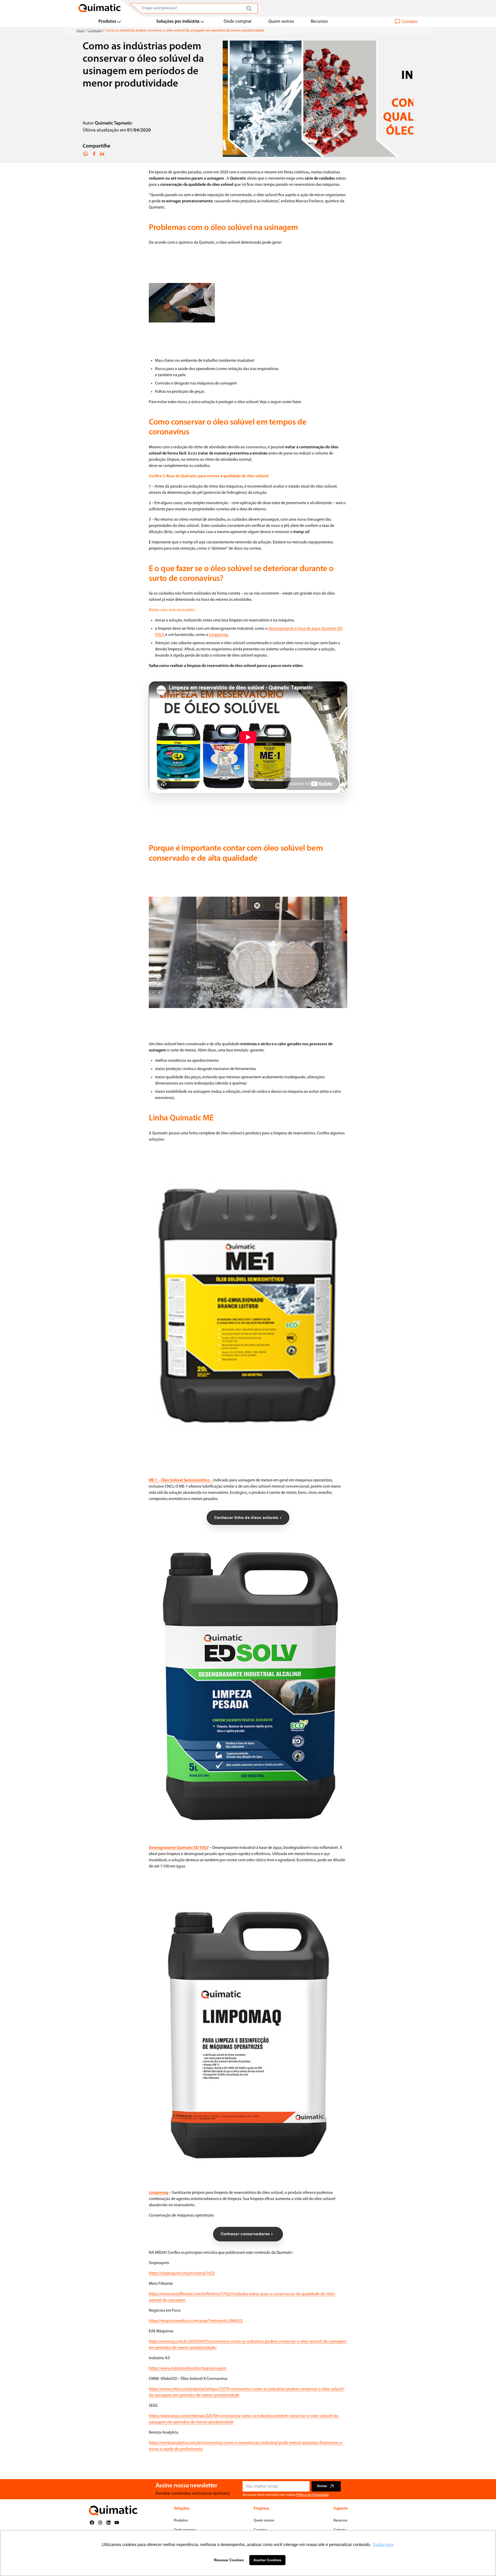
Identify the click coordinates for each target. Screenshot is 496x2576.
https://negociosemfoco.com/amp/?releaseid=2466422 (196, 2321)
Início (80, 31)
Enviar (322, 2486)
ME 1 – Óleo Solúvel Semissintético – (181, 1480)
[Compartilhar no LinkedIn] (102, 154)
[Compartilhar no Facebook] (94, 154)
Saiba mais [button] (383, 2545)
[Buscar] (249, 9)
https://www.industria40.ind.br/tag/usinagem (188, 2369)
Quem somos (281, 22)
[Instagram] (100, 2523)
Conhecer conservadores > (248, 2234)
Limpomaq (218, 635)
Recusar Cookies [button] (229, 2560)
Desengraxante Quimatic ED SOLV (179, 1848)
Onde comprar (238, 22)
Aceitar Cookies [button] (267, 2560)
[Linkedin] (109, 2523)
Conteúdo (95, 31)
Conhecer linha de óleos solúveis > (248, 1518)
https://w (156, 2294)
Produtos (107, 22)
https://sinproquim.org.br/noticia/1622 (182, 2273)
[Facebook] (92, 2523)
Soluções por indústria (178, 22)
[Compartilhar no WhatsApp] (86, 154)
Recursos (319, 22)
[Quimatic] (100, 8)
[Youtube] (117, 2523)
